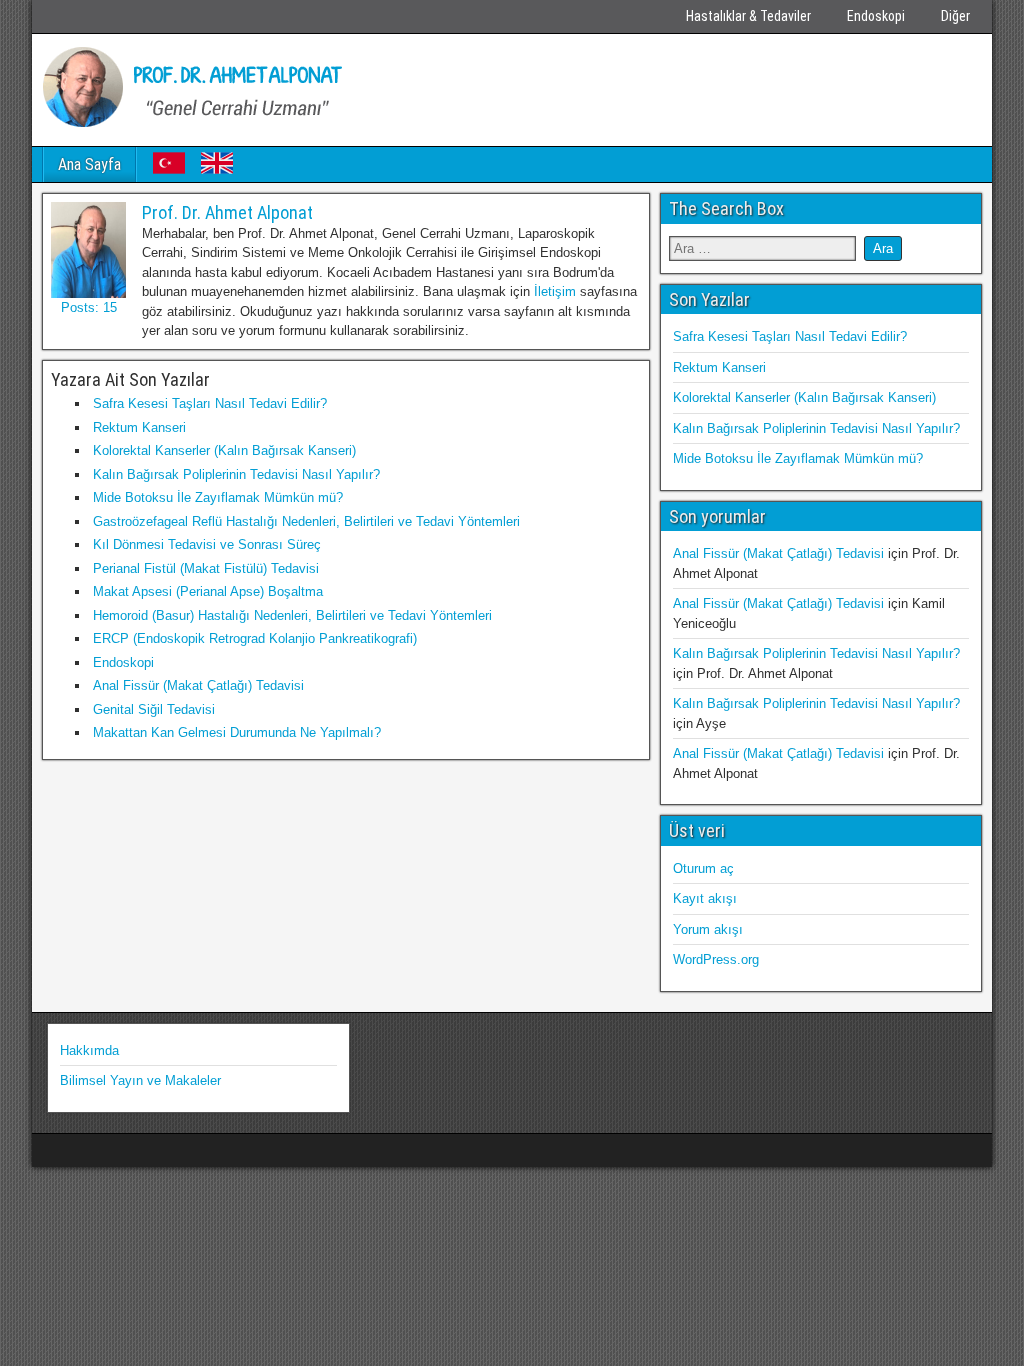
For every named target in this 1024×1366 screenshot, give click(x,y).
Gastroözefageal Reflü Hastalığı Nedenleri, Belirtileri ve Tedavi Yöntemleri (306, 521)
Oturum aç (703, 868)
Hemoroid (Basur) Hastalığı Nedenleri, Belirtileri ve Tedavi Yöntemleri (292, 615)
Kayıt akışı (705, 898)
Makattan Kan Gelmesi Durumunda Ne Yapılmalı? (237, 732)
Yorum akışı (708, 929)
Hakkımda (89, 1050)
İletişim (555, 291)
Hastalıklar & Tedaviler (748, 16)
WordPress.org (716, 959)
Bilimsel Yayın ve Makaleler (140, 1080)
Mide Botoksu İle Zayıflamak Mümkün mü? (218, 497)
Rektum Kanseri (139, 427)
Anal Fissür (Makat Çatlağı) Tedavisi (198, 685)
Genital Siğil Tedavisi (154, 709)
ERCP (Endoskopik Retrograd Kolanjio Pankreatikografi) (255, 638)
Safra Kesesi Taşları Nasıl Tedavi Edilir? (210, 403)
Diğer (955, 16)
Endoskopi (876, 16)
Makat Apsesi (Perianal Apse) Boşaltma (208, 591)
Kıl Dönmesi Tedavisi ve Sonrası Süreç (207, 544)
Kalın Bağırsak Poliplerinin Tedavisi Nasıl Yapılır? (236, 474)
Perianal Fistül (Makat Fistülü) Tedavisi (206, 568)
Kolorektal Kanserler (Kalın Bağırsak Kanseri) (224, 450)
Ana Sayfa (89, 164)
